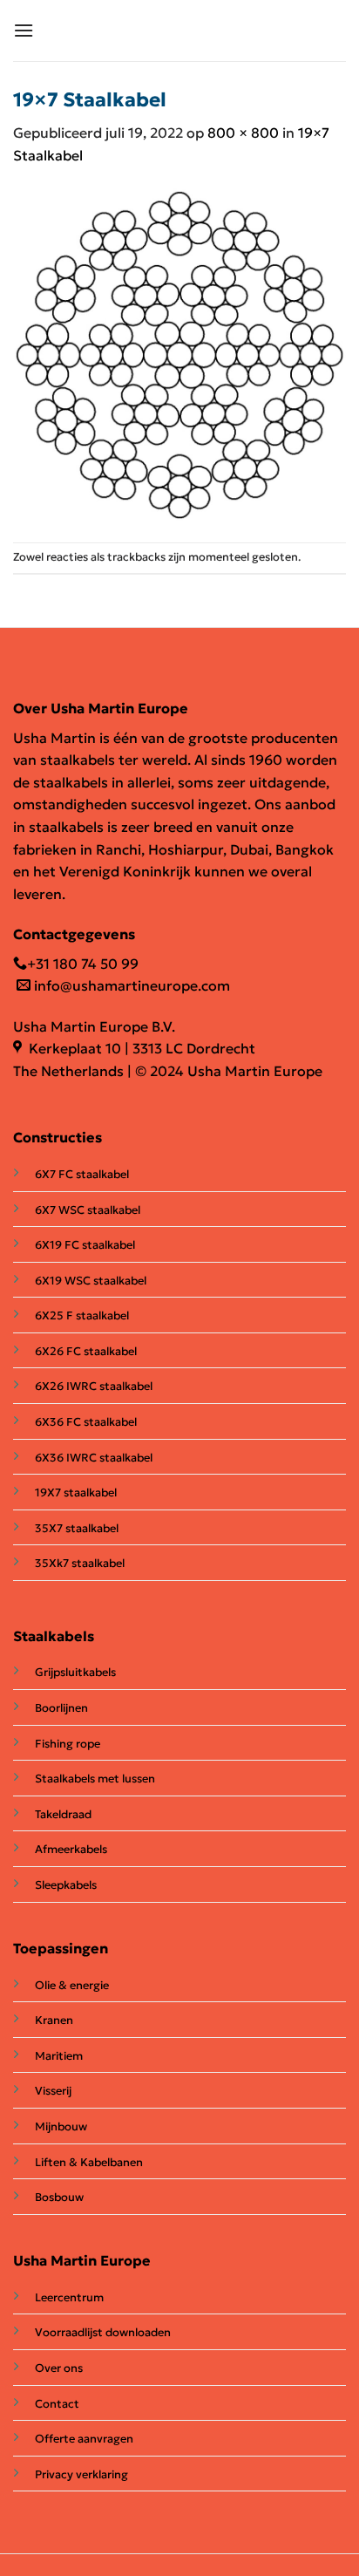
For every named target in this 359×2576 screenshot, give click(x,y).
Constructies (58, 1137)
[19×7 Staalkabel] (179, 352)
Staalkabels (54, 1636)
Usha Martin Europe (82, 2260)
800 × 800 (243, 133)
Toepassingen (61, 1948)
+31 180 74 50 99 (83, 964)
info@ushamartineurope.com (130, 985)
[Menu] (24, 30)
